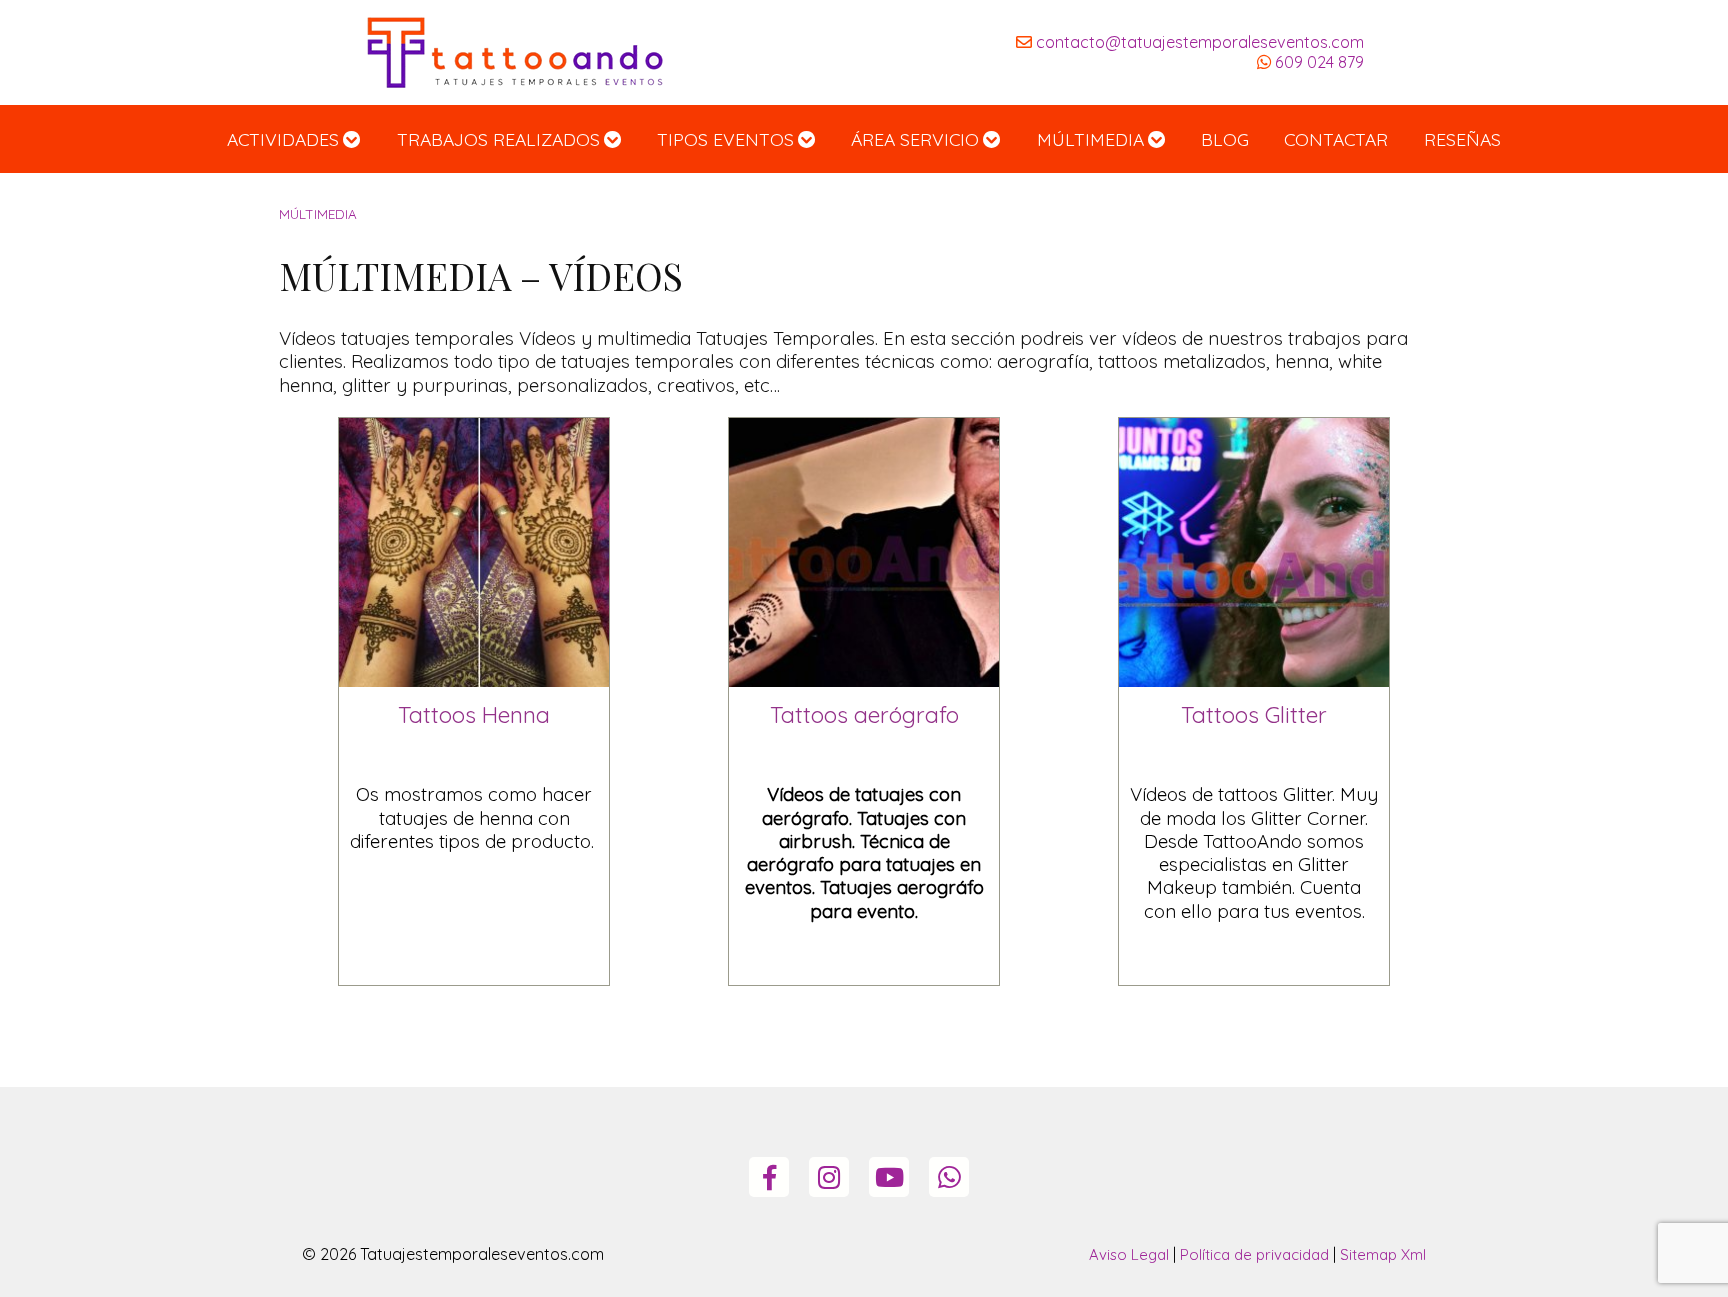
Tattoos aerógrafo (864, 714)
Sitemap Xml (1383, 1254)
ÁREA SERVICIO (915, 139)
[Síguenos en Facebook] (769, 1178)
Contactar (1336, 139)
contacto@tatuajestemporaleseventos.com (1198, 42)
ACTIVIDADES (283, 139)
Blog (1225, 139)
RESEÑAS (1462, 139)
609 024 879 (1317, 62)
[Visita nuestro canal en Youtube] (889, 1178)
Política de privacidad (1254, 1254)
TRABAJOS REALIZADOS (498, 139)
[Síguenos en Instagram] (829, 1178)
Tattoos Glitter (1254, 714)
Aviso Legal (1129, 1254)
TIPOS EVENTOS (725, 139)
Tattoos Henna (474, 714)
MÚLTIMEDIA (1090, 139)
